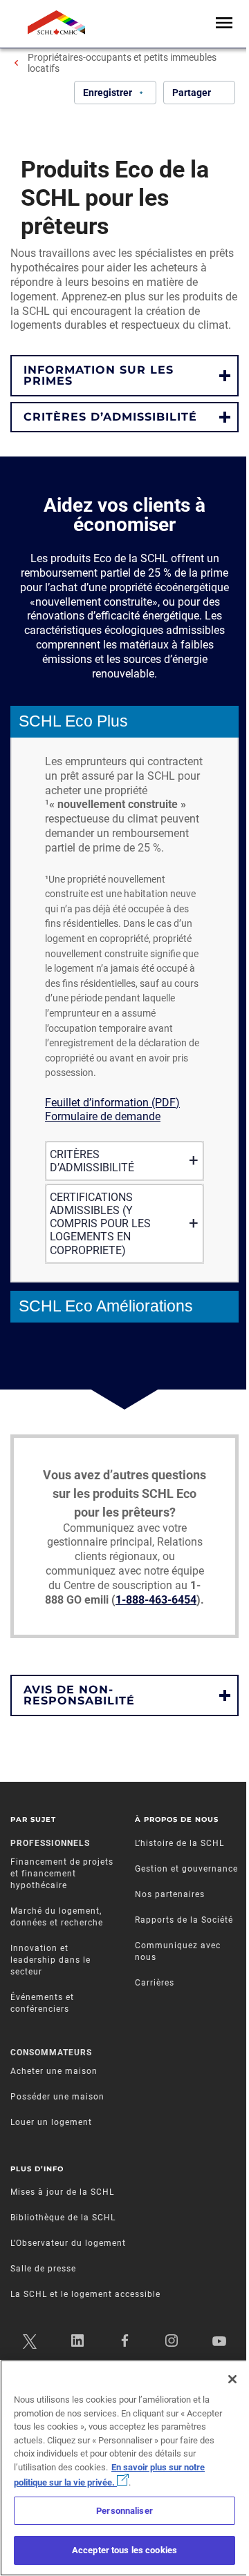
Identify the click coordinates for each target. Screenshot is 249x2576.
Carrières (155, 1983)
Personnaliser (124, 2511)
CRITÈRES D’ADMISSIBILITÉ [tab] (92, 1161)
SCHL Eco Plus (73, 721)
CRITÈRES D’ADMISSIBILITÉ (110, 417)
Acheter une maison (54, 2071)
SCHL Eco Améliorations (106, 1306)
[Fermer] (232, 2379)
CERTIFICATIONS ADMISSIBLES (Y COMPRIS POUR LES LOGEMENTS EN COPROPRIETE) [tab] (100, 1224)
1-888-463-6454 (156, 1600)
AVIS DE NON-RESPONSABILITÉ (79, 1695)
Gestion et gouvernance (186, 1869)
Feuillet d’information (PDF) (112, 1103)
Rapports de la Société (184, 1920)
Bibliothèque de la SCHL (63, 2218)
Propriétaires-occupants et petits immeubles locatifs (122, 63)
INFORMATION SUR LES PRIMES (99, 375)
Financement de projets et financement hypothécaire (62, 1874)
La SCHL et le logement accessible (85, 2294)
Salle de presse (43, 2269)
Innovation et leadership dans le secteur (50, 1960)
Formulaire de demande (103, 1116)
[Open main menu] (224, 24)
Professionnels (50, 1843)
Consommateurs (51, 2053)
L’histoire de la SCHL (179, 1843)
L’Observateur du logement (68, 2243)
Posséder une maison (57, 2097)
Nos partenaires (170, 1894)
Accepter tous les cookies (124, 2550)
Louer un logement (51, 2122)
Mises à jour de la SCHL (62, 2192)
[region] (124, 2468)
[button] (124, 376)
